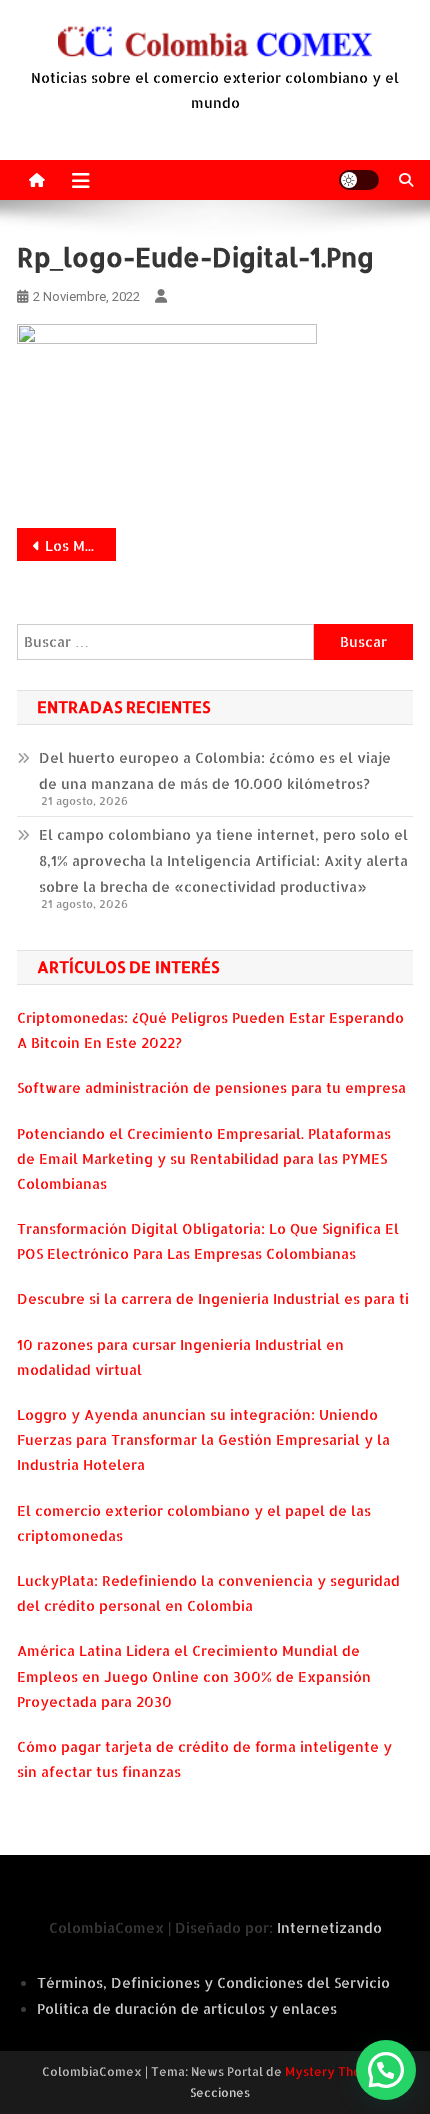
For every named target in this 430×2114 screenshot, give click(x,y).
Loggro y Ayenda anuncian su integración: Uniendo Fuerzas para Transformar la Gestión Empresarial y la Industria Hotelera (203, 1439)
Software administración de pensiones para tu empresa (211, 1087)
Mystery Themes (335, 2071)
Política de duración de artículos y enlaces (187, 2008)
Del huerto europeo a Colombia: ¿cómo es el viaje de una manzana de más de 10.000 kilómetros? (215, 770)
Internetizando (329, 1927)
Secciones (220, 2092)
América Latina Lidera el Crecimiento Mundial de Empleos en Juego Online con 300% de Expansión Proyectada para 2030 (194, 1675)
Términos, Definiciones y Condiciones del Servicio (213, 1982)
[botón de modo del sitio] (359, 180)
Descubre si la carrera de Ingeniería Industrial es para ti (213, 1298)
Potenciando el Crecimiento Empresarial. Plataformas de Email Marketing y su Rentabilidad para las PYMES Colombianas (204, 1158)
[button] (386, 2070)
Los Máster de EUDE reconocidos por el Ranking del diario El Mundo (80, 545)
